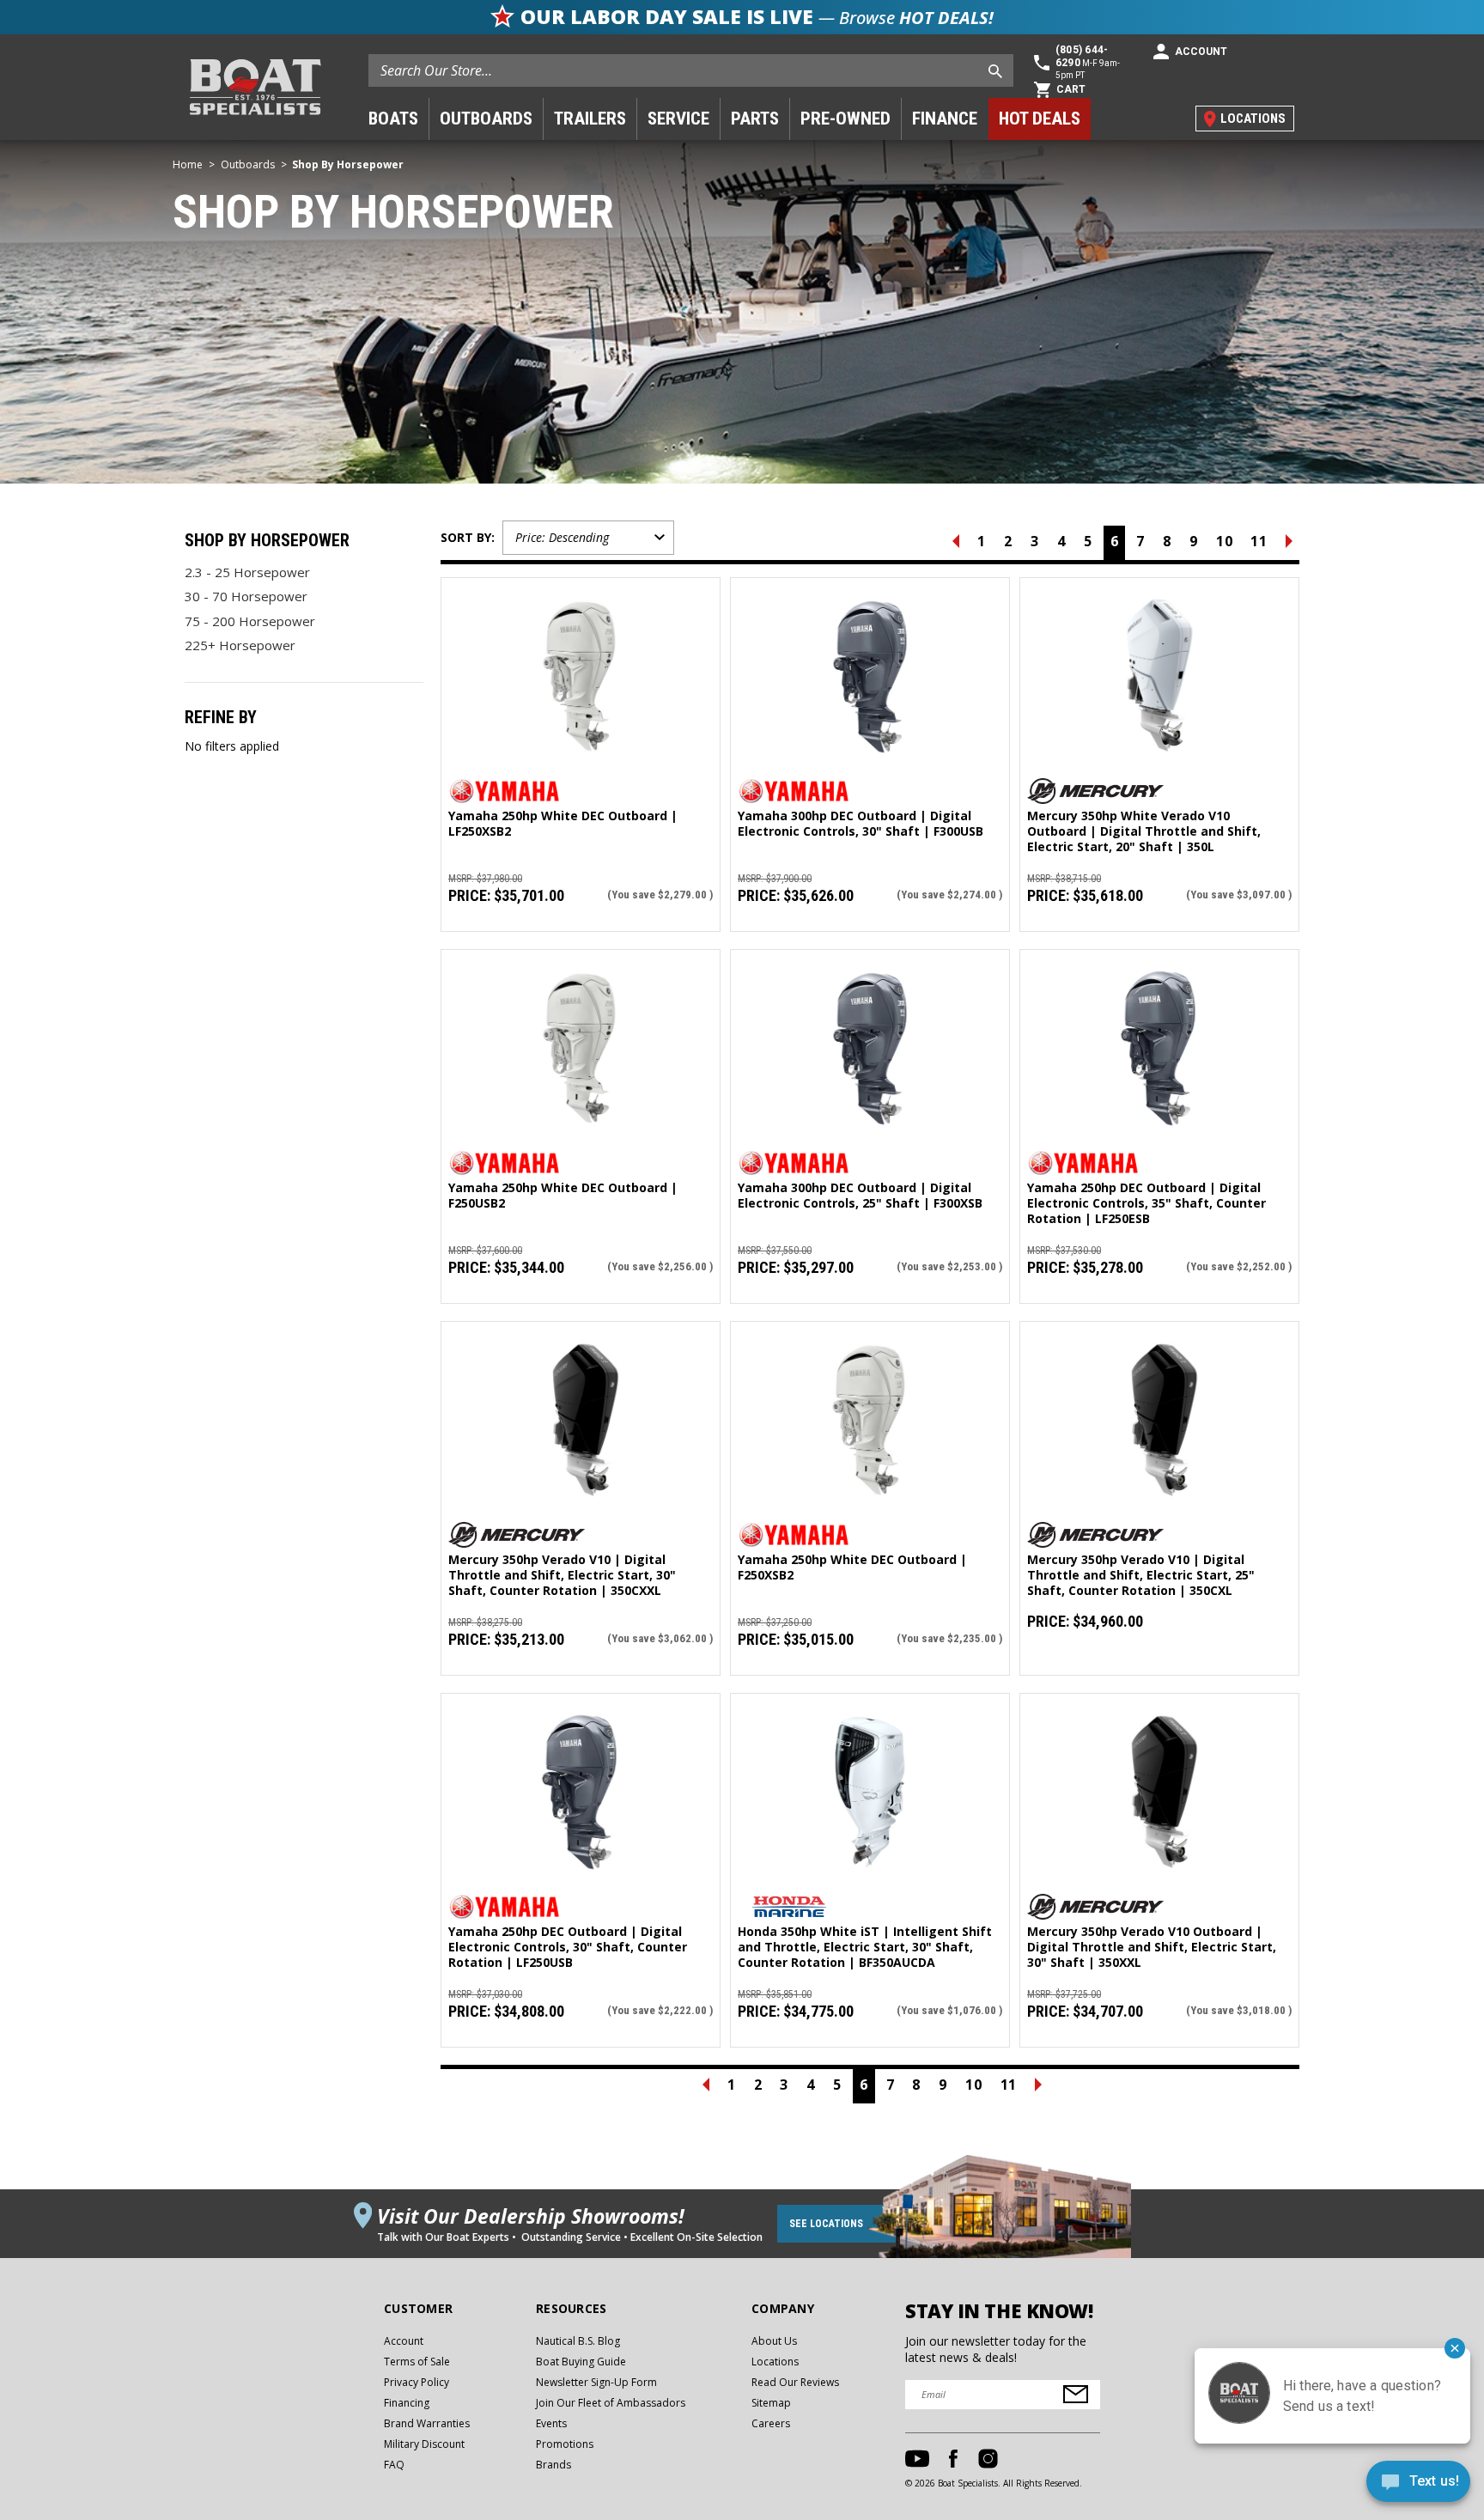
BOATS (393, 119)
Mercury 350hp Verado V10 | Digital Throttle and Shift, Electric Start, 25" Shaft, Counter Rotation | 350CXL (1141, 1575)
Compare (574, 693)
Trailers (590, 119)
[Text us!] (1418, 2485)
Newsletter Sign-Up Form (596, 2382)
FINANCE (945, 119)
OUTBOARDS (486, 119)
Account (404, 2341)
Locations (775, 2362)
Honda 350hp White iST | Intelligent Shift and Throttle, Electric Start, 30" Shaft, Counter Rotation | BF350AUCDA (865, 1947)
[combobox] (691, 70)
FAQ (394, 2465)
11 (1259, 541)
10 (1225, 541)
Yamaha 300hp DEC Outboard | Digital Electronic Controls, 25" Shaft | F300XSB (860, 1196)
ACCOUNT (1201, 52)
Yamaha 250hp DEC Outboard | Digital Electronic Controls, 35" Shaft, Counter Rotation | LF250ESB (1146, 1203)
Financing (407, 2403)
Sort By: (468, 537)
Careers (771, 2423)
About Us (774, 2341)
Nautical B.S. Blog (578, 2341)
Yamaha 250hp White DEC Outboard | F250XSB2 (852, 1567)
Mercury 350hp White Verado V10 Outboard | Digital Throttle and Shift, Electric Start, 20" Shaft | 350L (1144, 831)
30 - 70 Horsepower (246, 596)
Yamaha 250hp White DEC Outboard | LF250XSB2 (563, 824)
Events (551, 2423)
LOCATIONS (1253, 119)
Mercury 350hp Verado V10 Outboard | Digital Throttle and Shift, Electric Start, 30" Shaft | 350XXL (1152, 1947)
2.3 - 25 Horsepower (247, 572)
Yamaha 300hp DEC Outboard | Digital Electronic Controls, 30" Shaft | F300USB (861, 824)
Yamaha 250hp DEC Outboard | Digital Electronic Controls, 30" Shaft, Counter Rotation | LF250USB (568, 1947)
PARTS (755, 119)
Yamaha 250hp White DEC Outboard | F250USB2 (563, 1196)
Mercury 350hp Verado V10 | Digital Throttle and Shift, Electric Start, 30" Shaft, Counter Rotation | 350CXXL (562, 1575)
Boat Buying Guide (581, 2362)
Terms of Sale (417, 2362)
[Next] (1289, 543)
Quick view (581, 660)
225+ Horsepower (240, 645)
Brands (553, 2465)
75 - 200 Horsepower (250, 621)
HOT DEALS (1040, 119)
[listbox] (588, 538)
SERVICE (678, 119)
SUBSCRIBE (1076, 2394)
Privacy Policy (417, 2382)
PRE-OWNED (845, 119)
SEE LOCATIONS (826, 2224)
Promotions (565, 2444)
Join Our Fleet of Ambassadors (611, 2403)
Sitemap (771, 2403)
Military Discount (424, 2444)
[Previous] (956, 543)
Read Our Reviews (795, 2382)
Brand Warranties (427, 2423)
